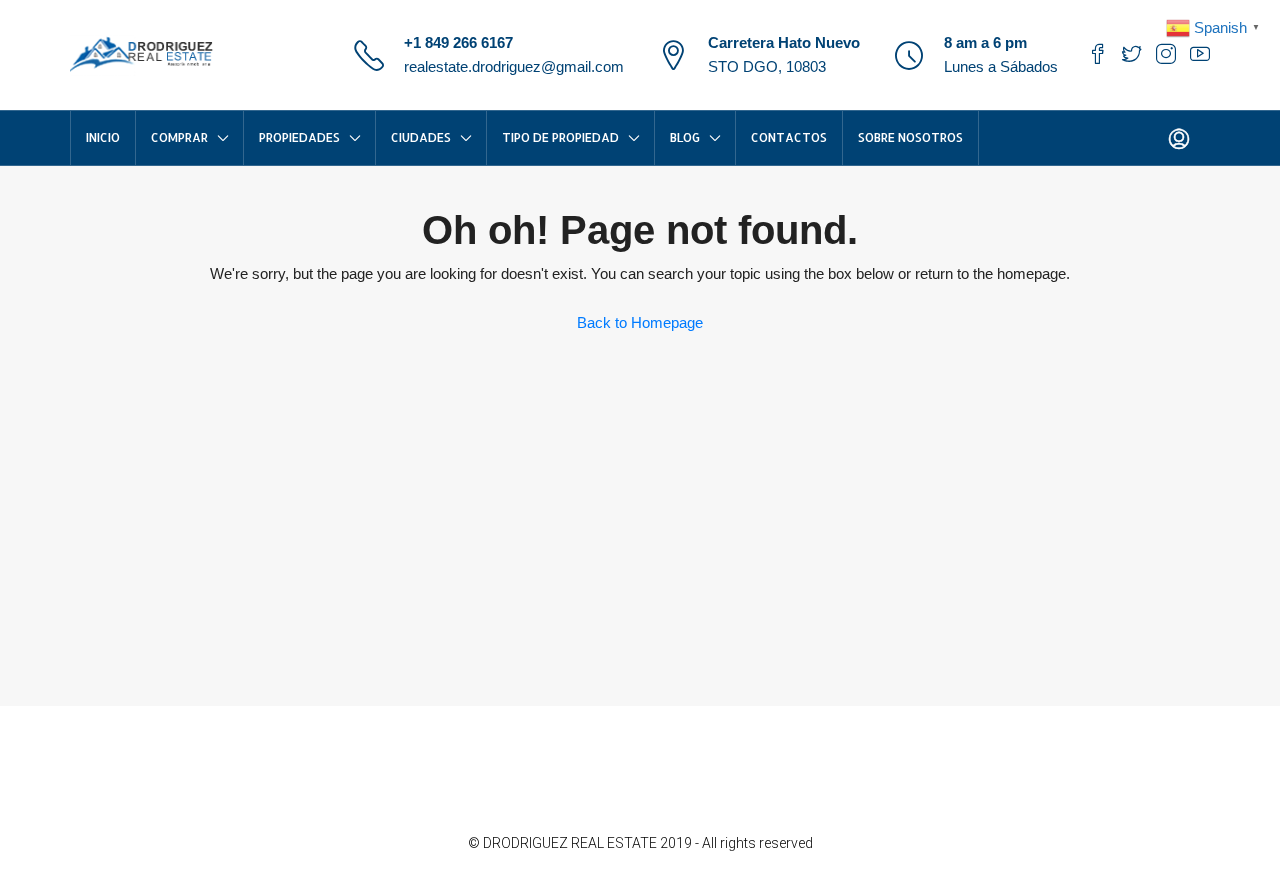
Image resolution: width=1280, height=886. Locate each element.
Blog (685, 137)
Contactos (789, 137)
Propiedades (299, 137)
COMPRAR (179, 137)
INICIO (103, 137)
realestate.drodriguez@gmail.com (514, 66)
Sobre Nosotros (910, 137)
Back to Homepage (640, 322)
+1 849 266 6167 (458, 42)
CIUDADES (421, 137)
